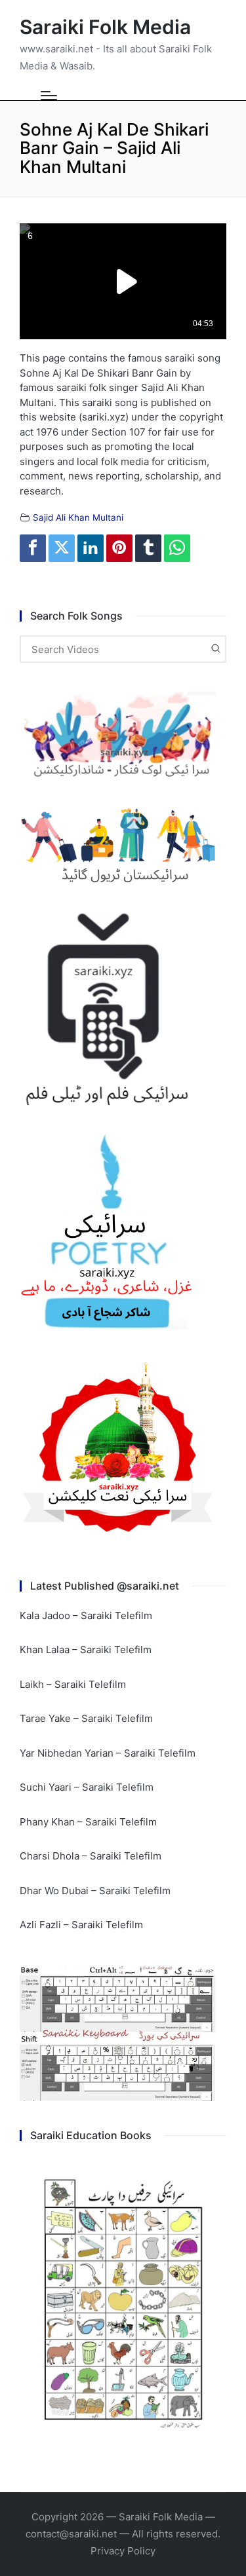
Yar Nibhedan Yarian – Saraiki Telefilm (108, 1753)
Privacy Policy (123, 2551)
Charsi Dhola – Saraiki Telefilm (91, 1856)
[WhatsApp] (177, 548)
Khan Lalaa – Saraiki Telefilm (86, 1650)
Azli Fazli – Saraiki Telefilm (81, 1925)
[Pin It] (119, 548)
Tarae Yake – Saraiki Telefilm (86, 1718)
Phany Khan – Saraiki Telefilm (88, 1822)
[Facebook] (33, 548)
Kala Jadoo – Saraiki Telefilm (86, 1615)
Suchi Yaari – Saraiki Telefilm (87, 1787)
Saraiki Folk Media (105, 27)
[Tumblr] (148, 548)
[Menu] (49, 96)
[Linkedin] (91, 548)
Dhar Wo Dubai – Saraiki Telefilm (95, 1891)
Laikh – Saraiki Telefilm (73, 1684)
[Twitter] (62, 548)
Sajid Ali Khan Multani (78, 517)
